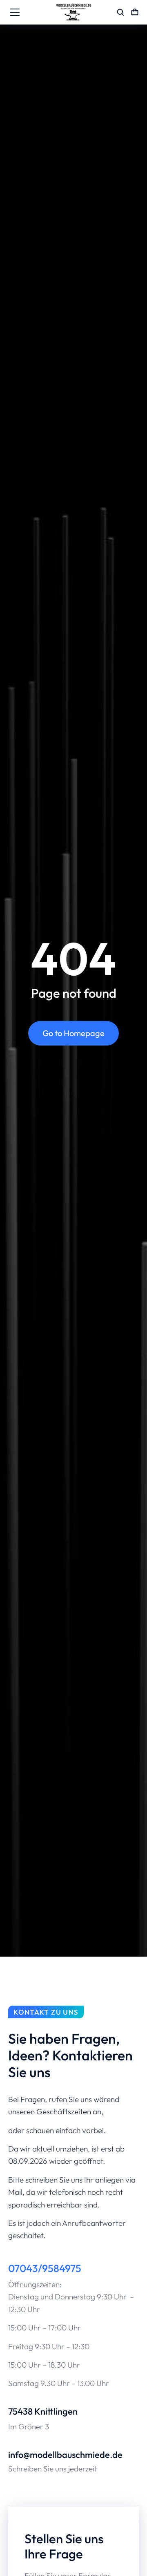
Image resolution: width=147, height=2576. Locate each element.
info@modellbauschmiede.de (65, 2455)
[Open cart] (135, 12)
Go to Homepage (73, 1033)
